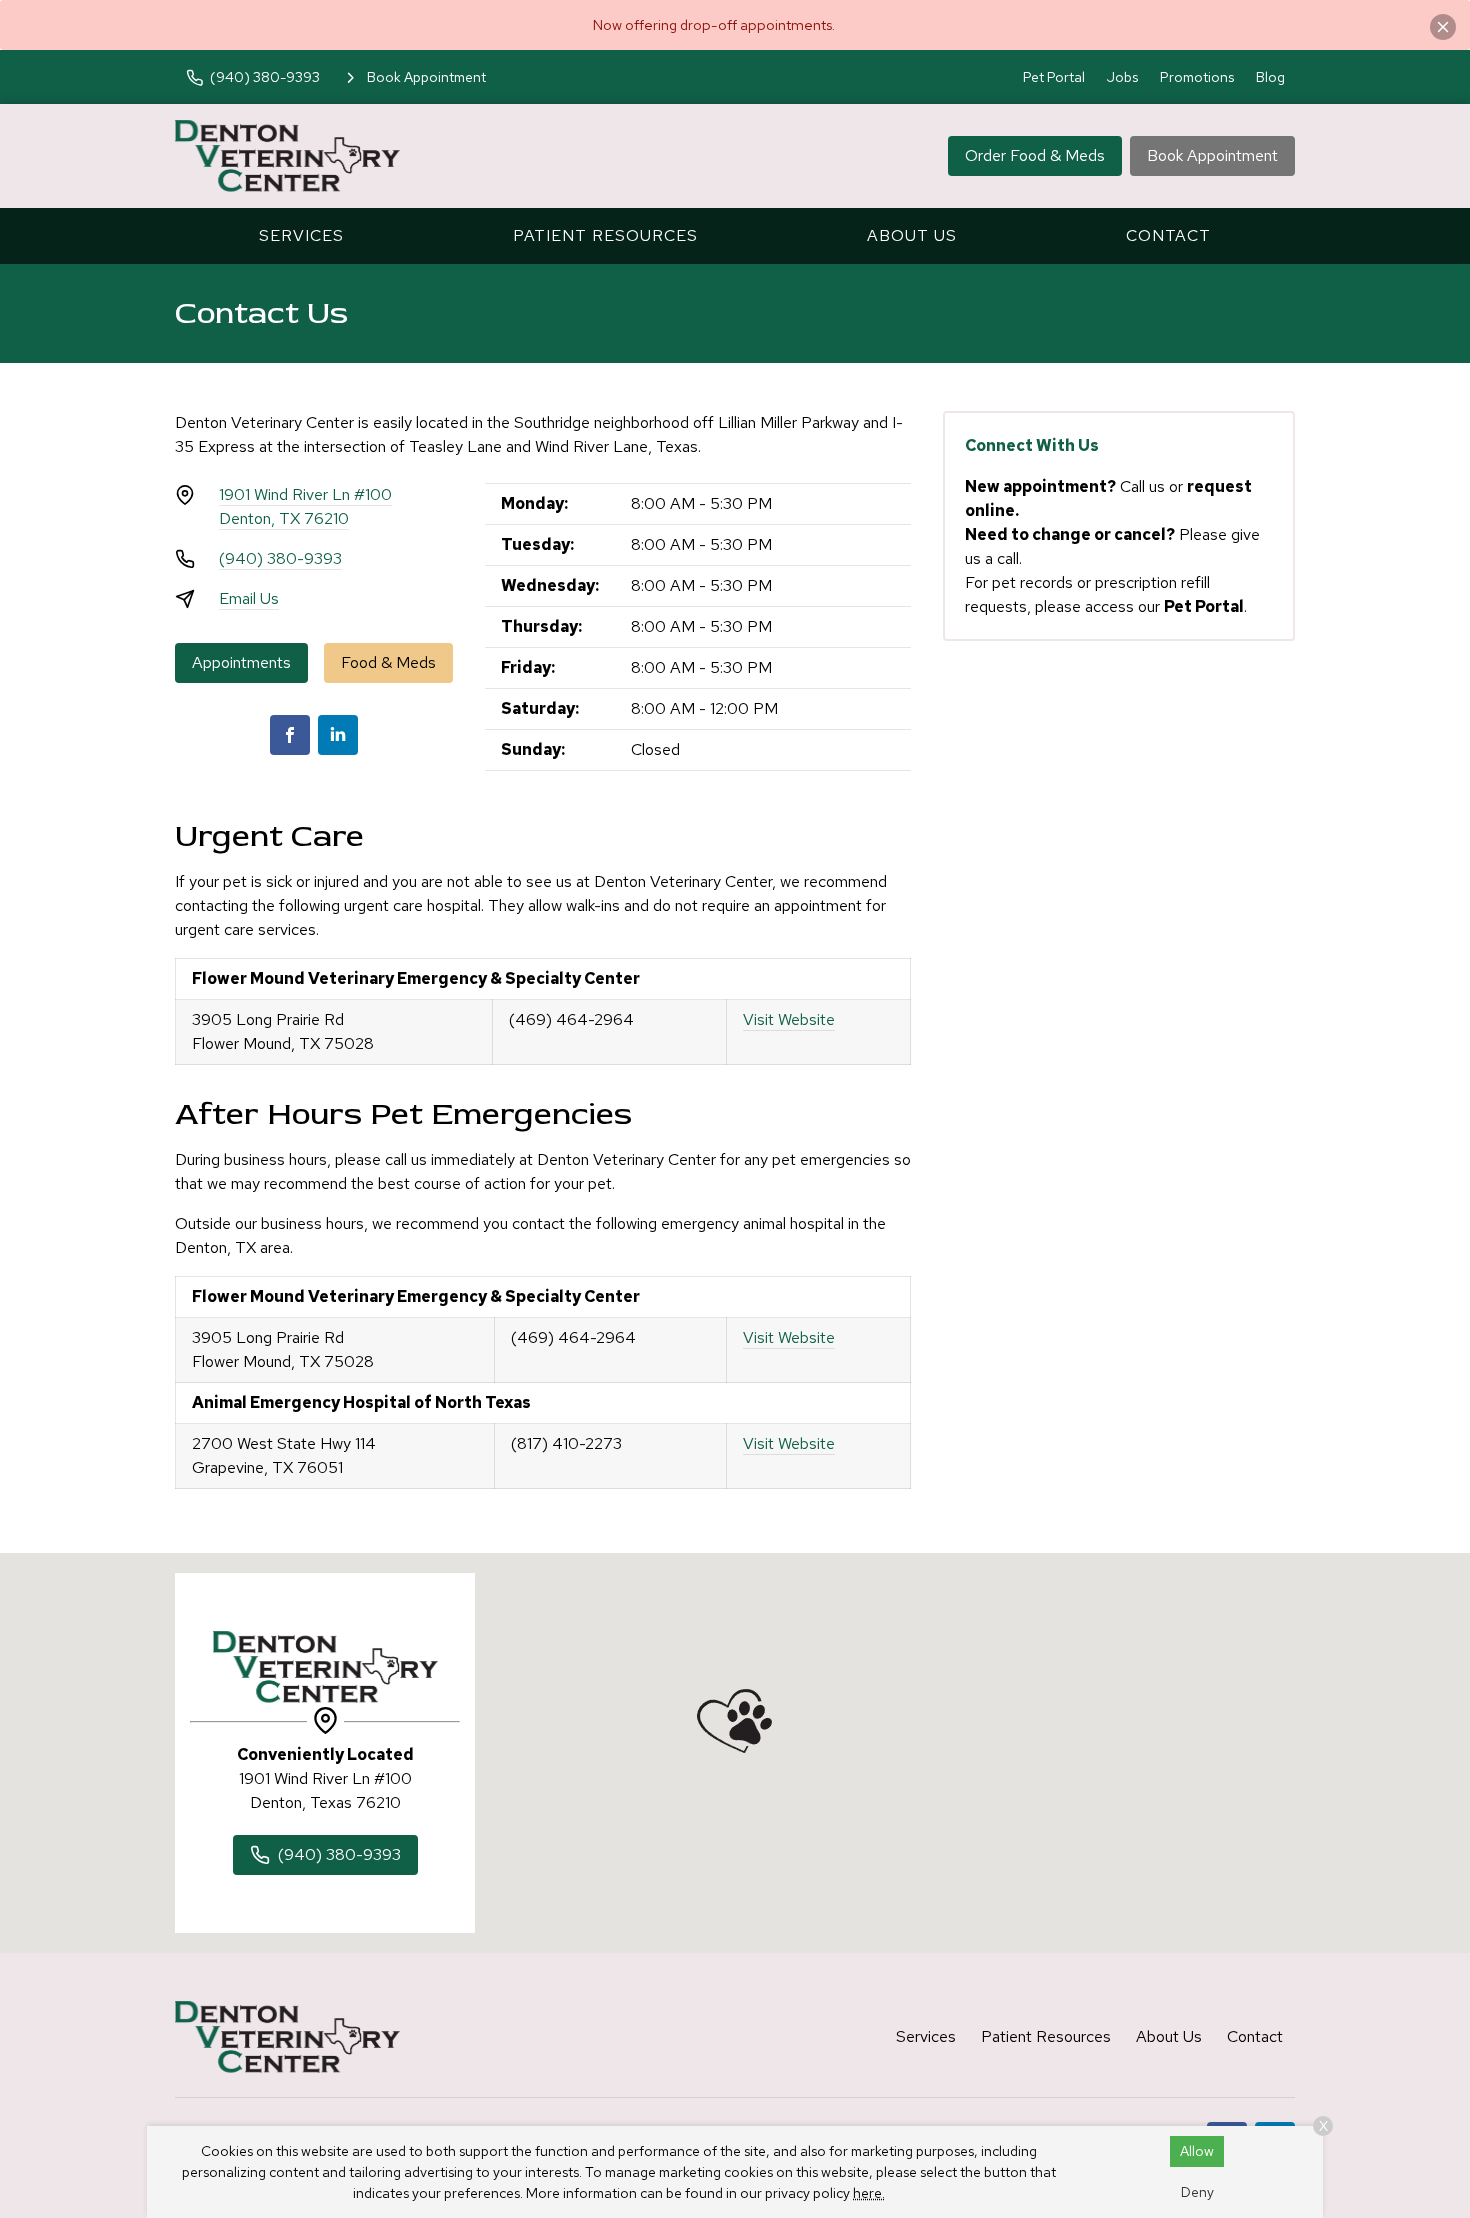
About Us (912, 235)
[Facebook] (290, 735)
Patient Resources (605, 235)
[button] (734, 1721)
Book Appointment (1212, 155)
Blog (1270, 77)
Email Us (249, 598)
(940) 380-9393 (280, 558)
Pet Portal (1054, 77)
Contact (1168, 235)
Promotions (1197, 77)
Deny (1197, 2192)
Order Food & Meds (1035, 155)
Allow (1197, 2151)
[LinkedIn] (338, 735)
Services (301, 235)
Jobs (1122, 77)
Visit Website (789, 1019)
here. (869, 2193)
